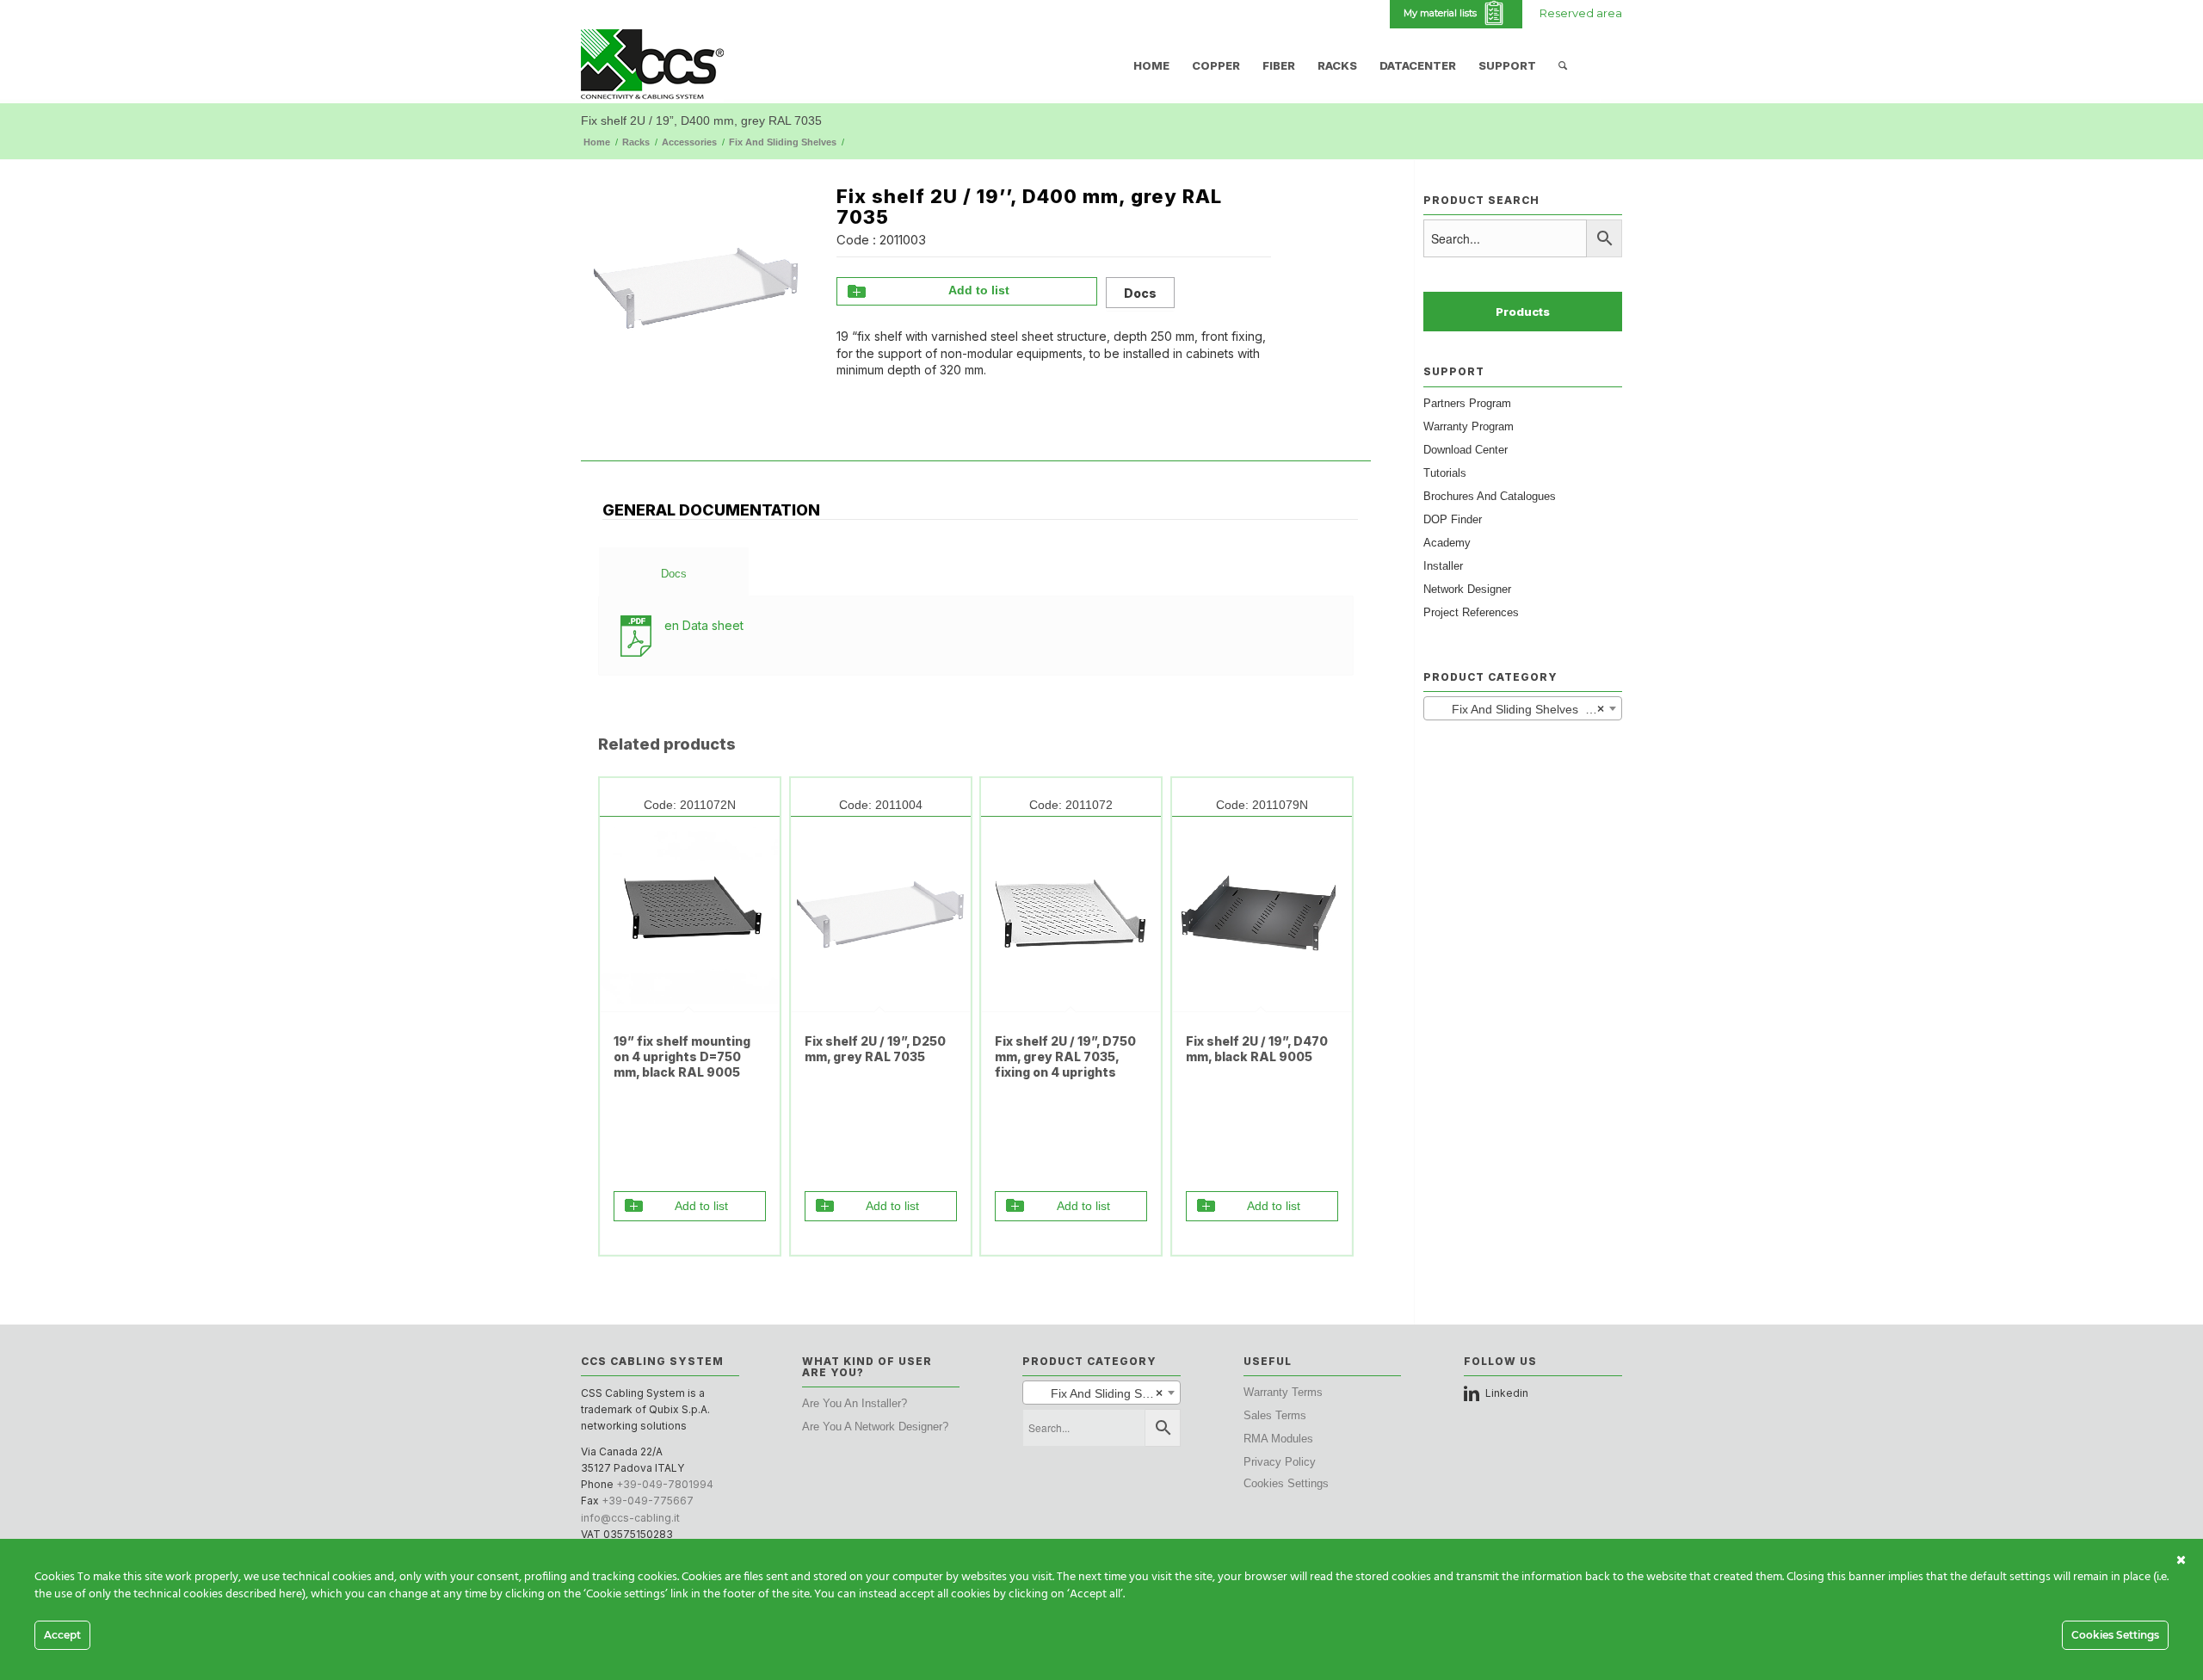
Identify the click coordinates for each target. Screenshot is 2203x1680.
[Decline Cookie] (2181, 1560)
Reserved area (1581, 13)
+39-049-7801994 (665, 1484)
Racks (636, 142)
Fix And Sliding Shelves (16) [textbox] (1519, 709)
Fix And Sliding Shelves (783, 142)
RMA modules (1278, 1439)
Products (1523, 312)
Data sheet (704, 625)
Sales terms (1275, 1415)
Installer (1443, 566)
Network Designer (1467, 589)
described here (264, 1594)
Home (597, 142)
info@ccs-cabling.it (630, 1518)
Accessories (689, 142)
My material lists (1443, 13)
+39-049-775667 (648, 1501)
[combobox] (1523, 708)
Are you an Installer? (855, 1403)
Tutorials (1445, 473)
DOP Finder (1453, 519)
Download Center (1466, 450)
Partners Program (1467, 403)
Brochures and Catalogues (1490, 496)
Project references (1471, 612)
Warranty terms (1283, 1392)
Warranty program (1469, 426)
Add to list (979, 290)
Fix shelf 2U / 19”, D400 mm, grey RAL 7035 (701, 120)
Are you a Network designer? (875, 1427)
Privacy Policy (1280, 1462)
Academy (1447, 543)
